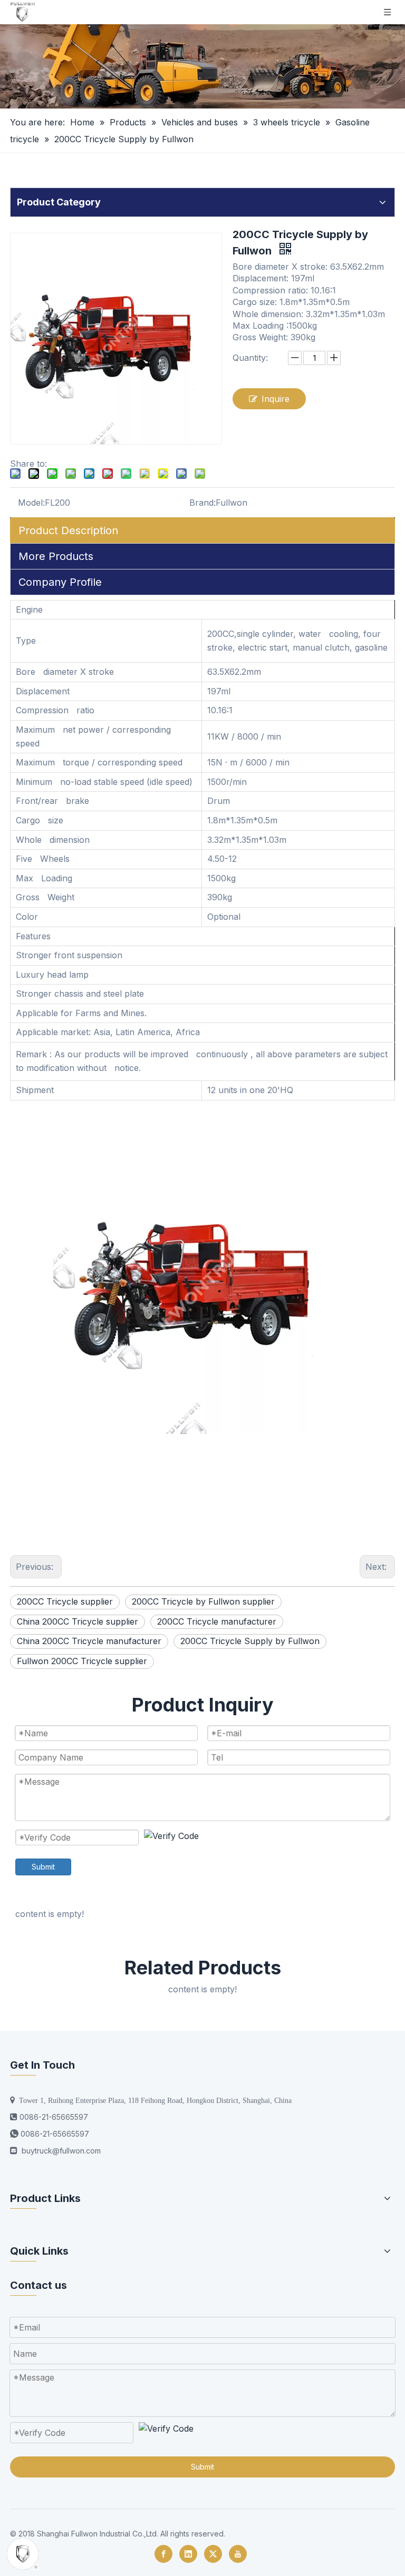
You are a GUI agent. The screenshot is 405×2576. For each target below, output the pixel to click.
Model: (31, 503)
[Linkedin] (188, 2554)
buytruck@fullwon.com (61, 2151)
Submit (43, 1867)
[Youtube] (238, 2554)
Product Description (68, 530)
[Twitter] (213, 2554)
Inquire (276, 399)
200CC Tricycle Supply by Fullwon (250, 1641)
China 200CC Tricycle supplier (78, 1621)
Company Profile (60, 582)
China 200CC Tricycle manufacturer (89, 1641)
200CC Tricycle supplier (65, 1601)
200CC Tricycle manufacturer (217, 1621)
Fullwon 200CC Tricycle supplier (82, 1661)
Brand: (202, 503)
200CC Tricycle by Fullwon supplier (203, 1601)
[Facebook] (163, 2554)
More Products (56, 556)
